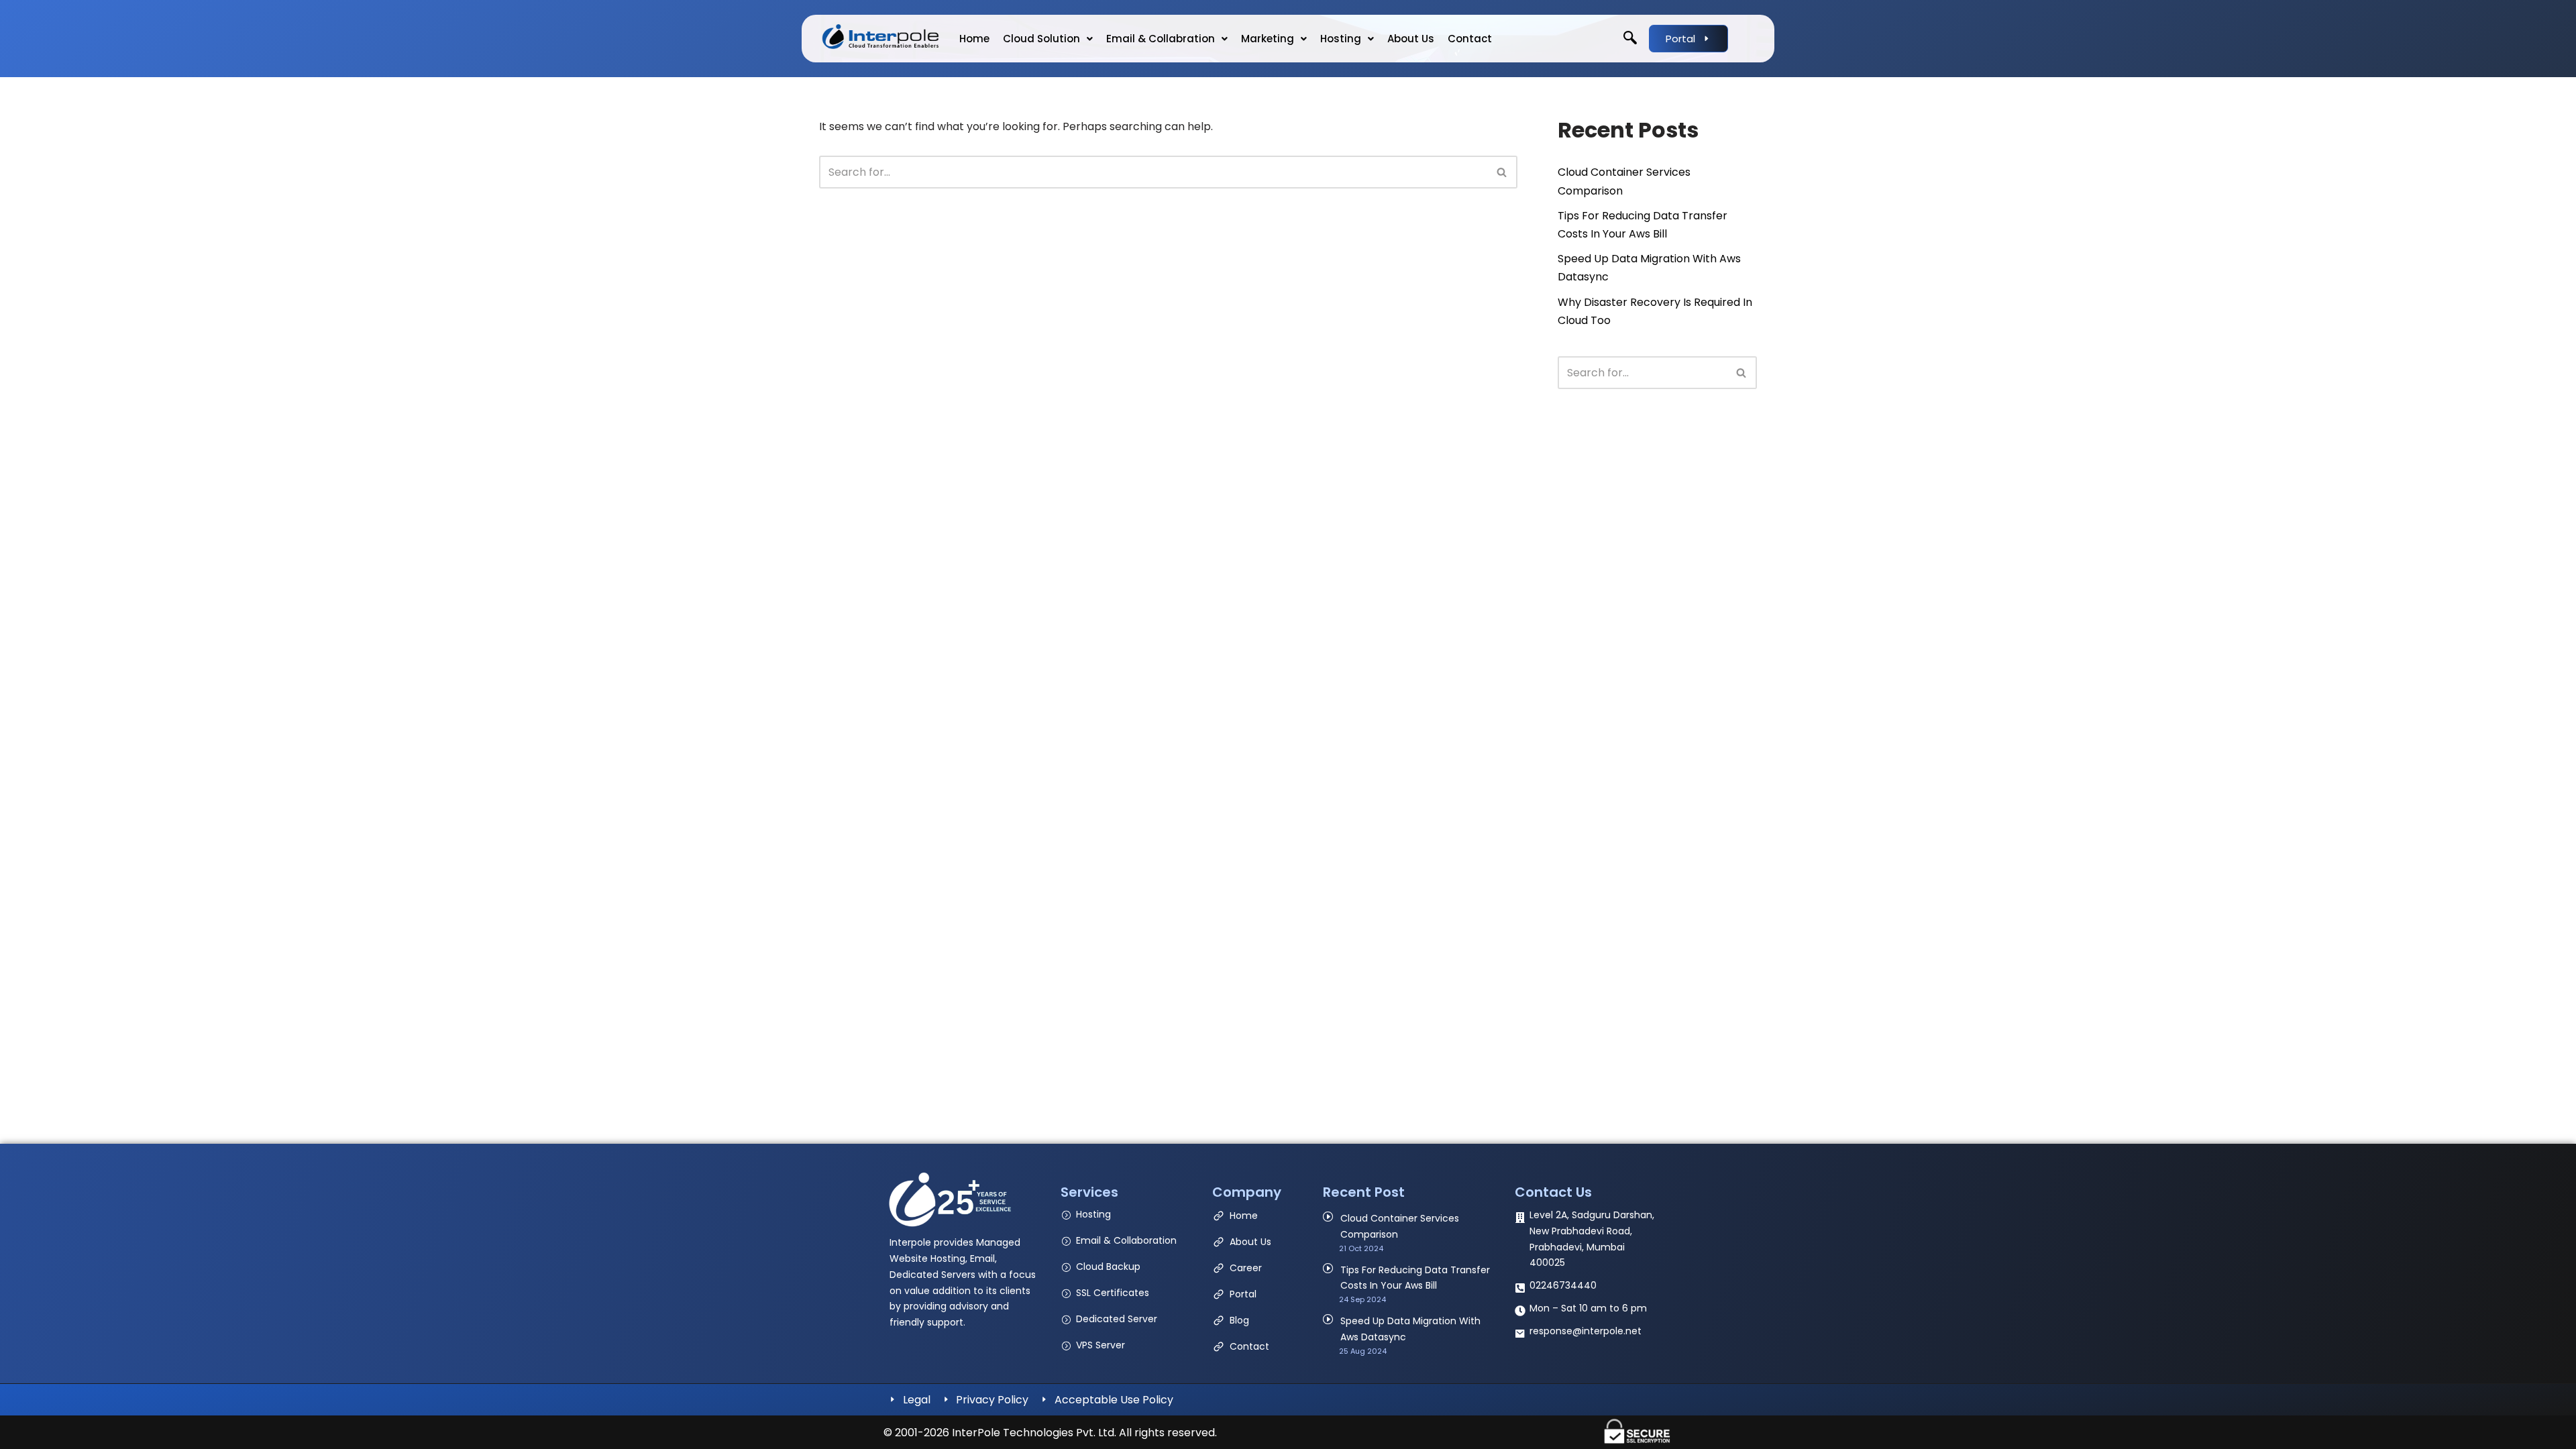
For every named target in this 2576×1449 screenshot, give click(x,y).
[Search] (1502, 172)
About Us (1411, 39)
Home (974, 39)
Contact (1470, 39)
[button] (1048, 39)
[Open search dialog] (1630, 39)
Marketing (1268, 39)
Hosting (1341, 39)
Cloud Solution (1041, 39)
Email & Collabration (1161, 39)
